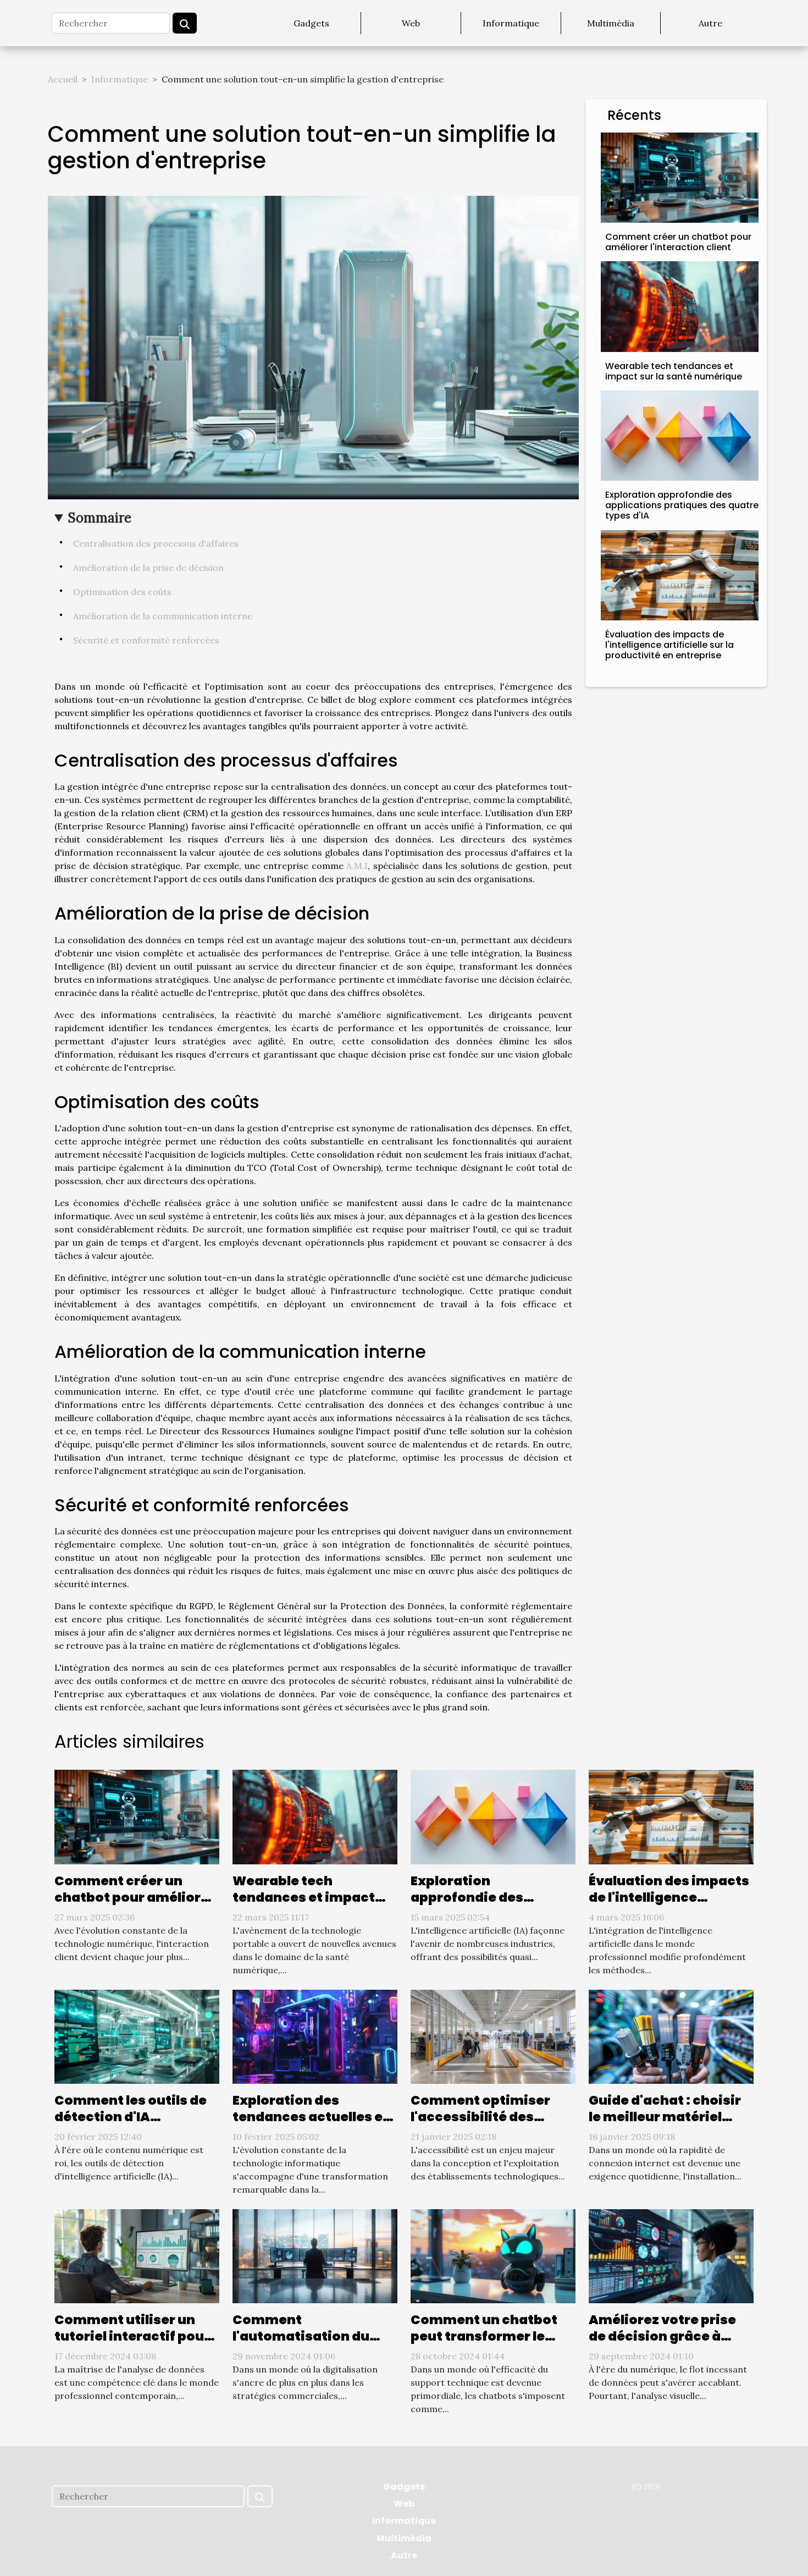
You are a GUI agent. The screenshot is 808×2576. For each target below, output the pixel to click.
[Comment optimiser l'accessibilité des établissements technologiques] (493, 2035)
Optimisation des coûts (122, 592)
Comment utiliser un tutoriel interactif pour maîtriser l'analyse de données (132, 2344)
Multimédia (611, 23)
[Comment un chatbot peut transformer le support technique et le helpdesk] (493, 2255)
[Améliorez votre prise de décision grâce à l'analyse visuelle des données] (671, 2255)
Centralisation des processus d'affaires (156, 543)
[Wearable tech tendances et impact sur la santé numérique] (680, 305)
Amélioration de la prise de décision (148, 568)
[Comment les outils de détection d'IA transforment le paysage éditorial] (137, 2035)
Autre (710, 23)
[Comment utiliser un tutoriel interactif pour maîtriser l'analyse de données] (137, 2255)
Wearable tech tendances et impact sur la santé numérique (674, 371)
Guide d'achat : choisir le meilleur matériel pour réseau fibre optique (665, 2125)
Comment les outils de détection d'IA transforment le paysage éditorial (131, 2125)
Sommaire (100, 518)
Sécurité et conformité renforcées (146, 640)
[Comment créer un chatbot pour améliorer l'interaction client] (680, 177)
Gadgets (311, 23)
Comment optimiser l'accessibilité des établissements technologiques (480, 2125)
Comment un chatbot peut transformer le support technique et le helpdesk (490, 2344)
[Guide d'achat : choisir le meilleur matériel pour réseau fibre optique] (671, 2035)
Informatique (511, 23)
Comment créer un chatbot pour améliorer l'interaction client (678, 242)
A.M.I (357, 866)
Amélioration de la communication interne (163, 616)
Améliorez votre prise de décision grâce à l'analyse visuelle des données (662, 2344)
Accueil (63, 79)
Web (411, 23)
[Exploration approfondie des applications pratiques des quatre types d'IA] (680, 434)
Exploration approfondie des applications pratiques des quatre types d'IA (682, 505)
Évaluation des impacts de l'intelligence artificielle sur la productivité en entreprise (669, 645)
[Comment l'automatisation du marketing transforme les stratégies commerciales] (315, 2255)
